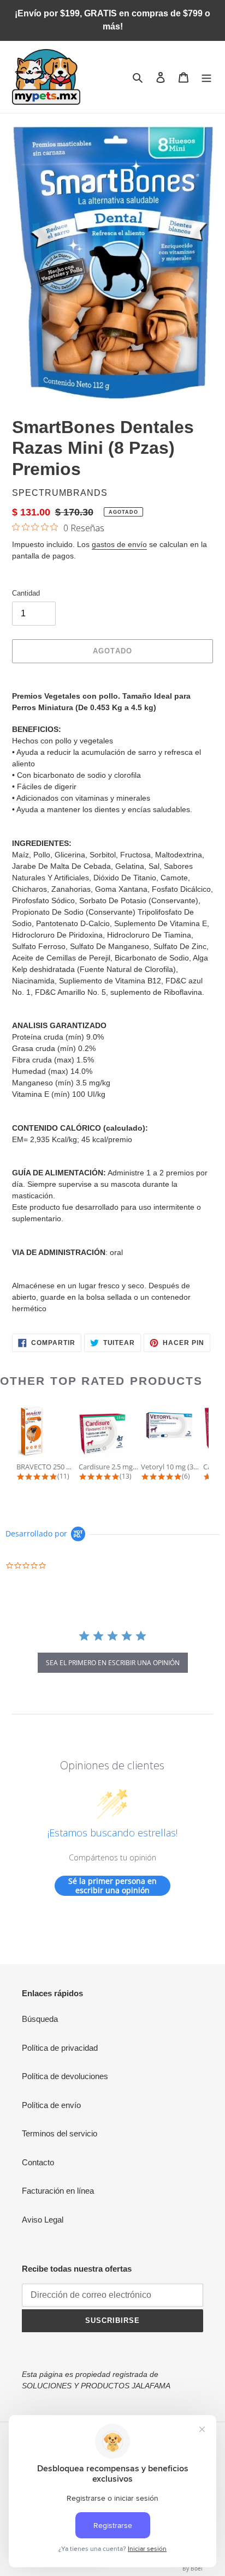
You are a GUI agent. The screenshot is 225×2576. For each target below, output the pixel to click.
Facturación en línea (58, 2191)
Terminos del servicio (60, 2133)
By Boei (193, 2568)
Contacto (38, 2162)
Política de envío (51, 2105)
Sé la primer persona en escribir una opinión (112, 1886)
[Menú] (206, 77)
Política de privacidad (60, 2048)
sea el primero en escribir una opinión (113, 1663)
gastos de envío (119, 544)
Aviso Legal (43, 2220)
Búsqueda (40, 2019)
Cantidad (26, 593)
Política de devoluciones (65, 2076)
